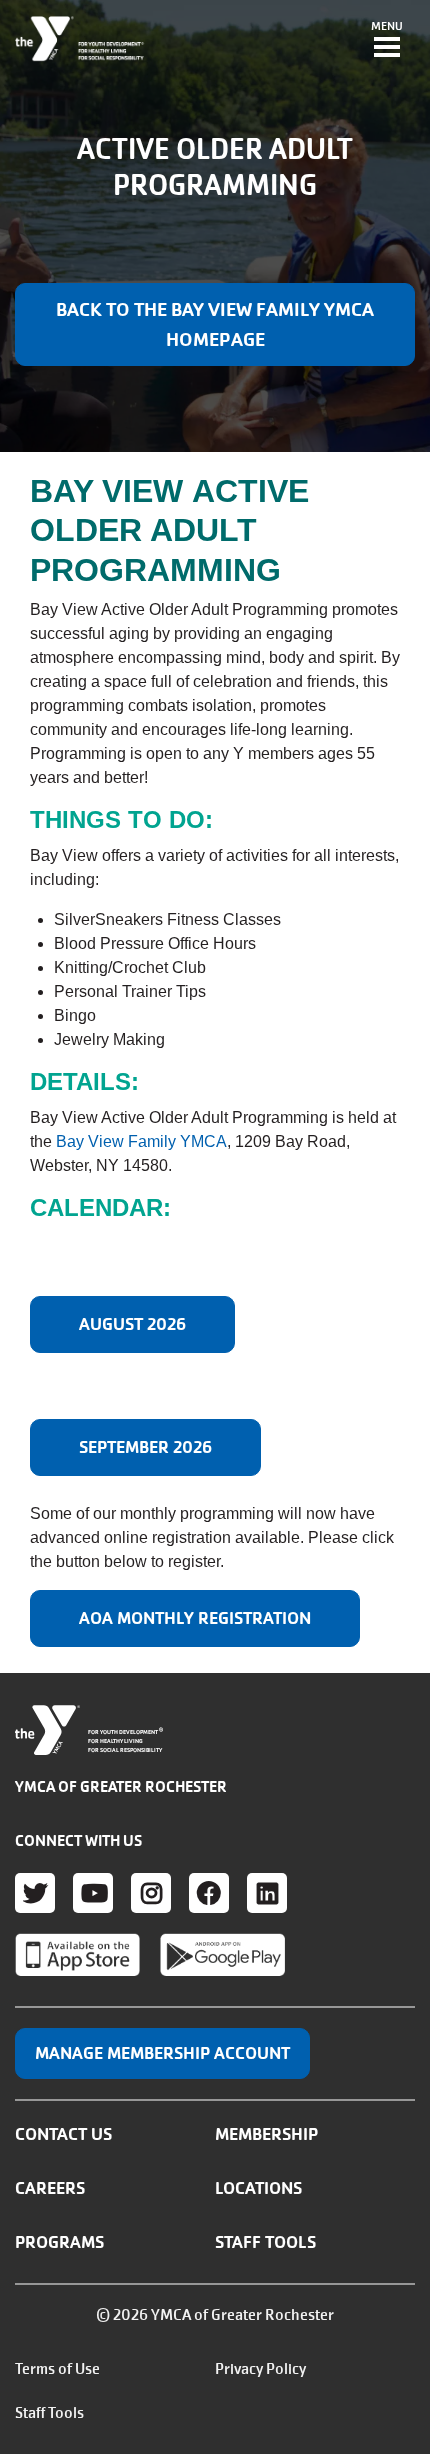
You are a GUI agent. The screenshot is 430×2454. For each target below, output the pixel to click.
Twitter (35, 1893)
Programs (59, 2242)
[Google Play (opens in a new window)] (222, 1955)
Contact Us (63, 2134)
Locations (258, 2188)
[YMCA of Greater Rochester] (80, 39)
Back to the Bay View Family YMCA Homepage (215, 325)
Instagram (151, 1893)
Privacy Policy (260, 2369)
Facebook (209, 1893)
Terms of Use (57, 2369)
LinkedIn (267, 1893)
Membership (266, 2134)
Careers (50, 2188)
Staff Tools (265, 2242)
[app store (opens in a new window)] (77, 1955)
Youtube (93, 1893)
